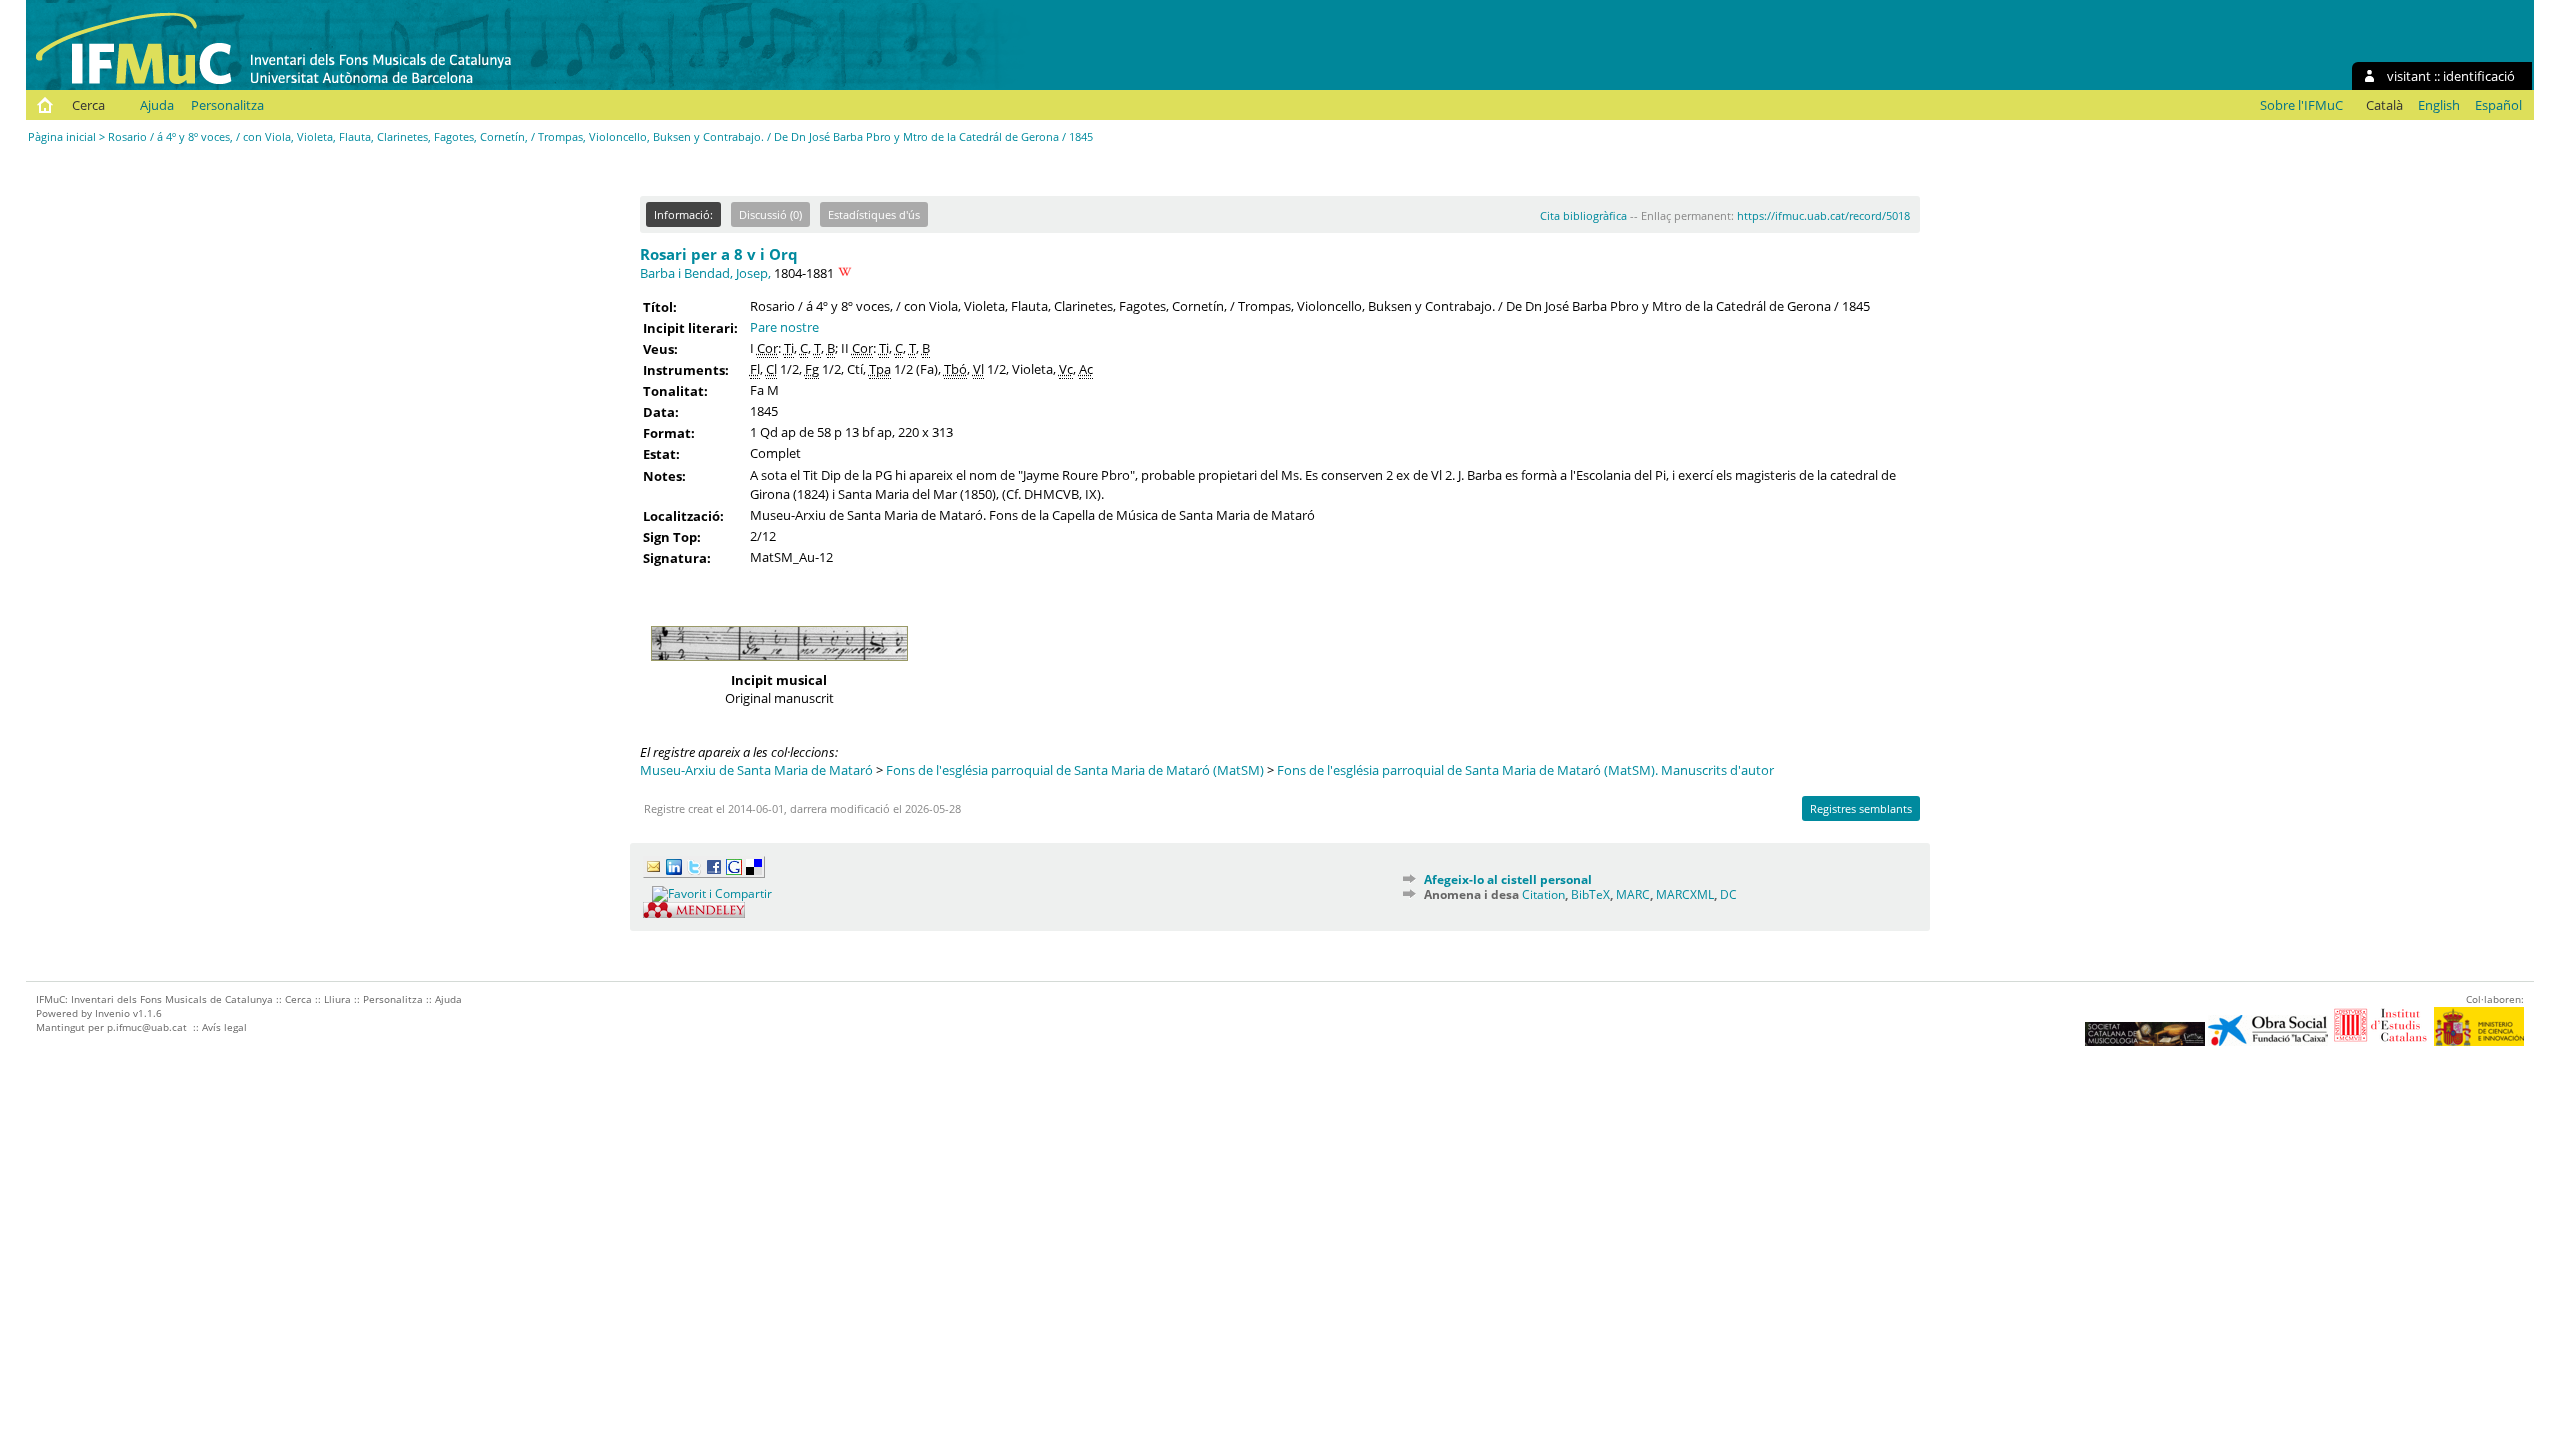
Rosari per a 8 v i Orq (719, 254)
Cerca (88, 105)
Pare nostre (784, 327)
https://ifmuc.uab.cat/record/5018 (1823, 215)
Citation (1543, 894)
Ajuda (157, 105)
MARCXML (1685, 894)
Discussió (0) (770, 214)
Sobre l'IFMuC (2301, 105)
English (2439, 105)
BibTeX (1590, 894)
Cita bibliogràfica (1583, 215)
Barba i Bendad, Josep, (705, 273)
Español (2498, 105)
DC (1728, 894)
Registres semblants (1861, 808)
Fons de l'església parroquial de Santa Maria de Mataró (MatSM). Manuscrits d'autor (1525, 770)
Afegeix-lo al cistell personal (1508, 879)
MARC (1633, 894)
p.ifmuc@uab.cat (147, 1027)
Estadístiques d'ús (874, 214)
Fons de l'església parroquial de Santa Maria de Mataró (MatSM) (1075, 770)
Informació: (683, 214)
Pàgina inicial (62, 136)
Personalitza (227, 105)
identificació (2479, 76)
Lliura (337, 999)
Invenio (112, 1013)
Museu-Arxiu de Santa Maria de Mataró (756, 770)
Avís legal (224, 1027)
